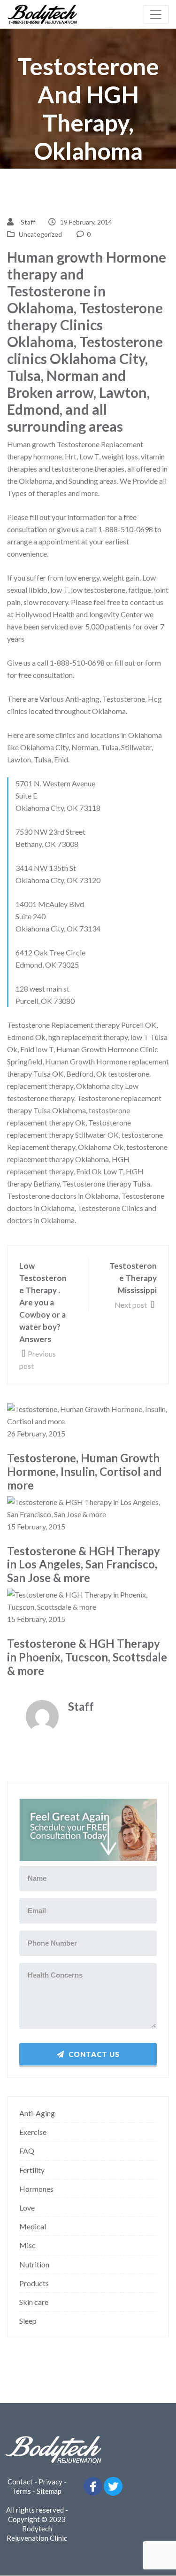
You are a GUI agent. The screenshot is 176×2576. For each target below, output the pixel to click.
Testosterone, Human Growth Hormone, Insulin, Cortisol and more (84, 1472)
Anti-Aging (37, 2113)
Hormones (36, 2189)
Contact (20, 2482)
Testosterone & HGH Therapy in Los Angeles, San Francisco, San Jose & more (84, 1565)
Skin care (34, 2302)
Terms (22, 2491)
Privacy (50, 2482)
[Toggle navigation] (156, 15)
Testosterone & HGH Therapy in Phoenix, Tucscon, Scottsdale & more (87, 1657)
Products (34, 2283)
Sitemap (49, 2491)
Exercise (33, 2132)
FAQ (27, 2151)
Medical (33, 2226)
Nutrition (34, 2264)
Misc (27, 2245)
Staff (28, 222)
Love (27, 2207)
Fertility (32, 2170)
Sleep (28, 2321)
